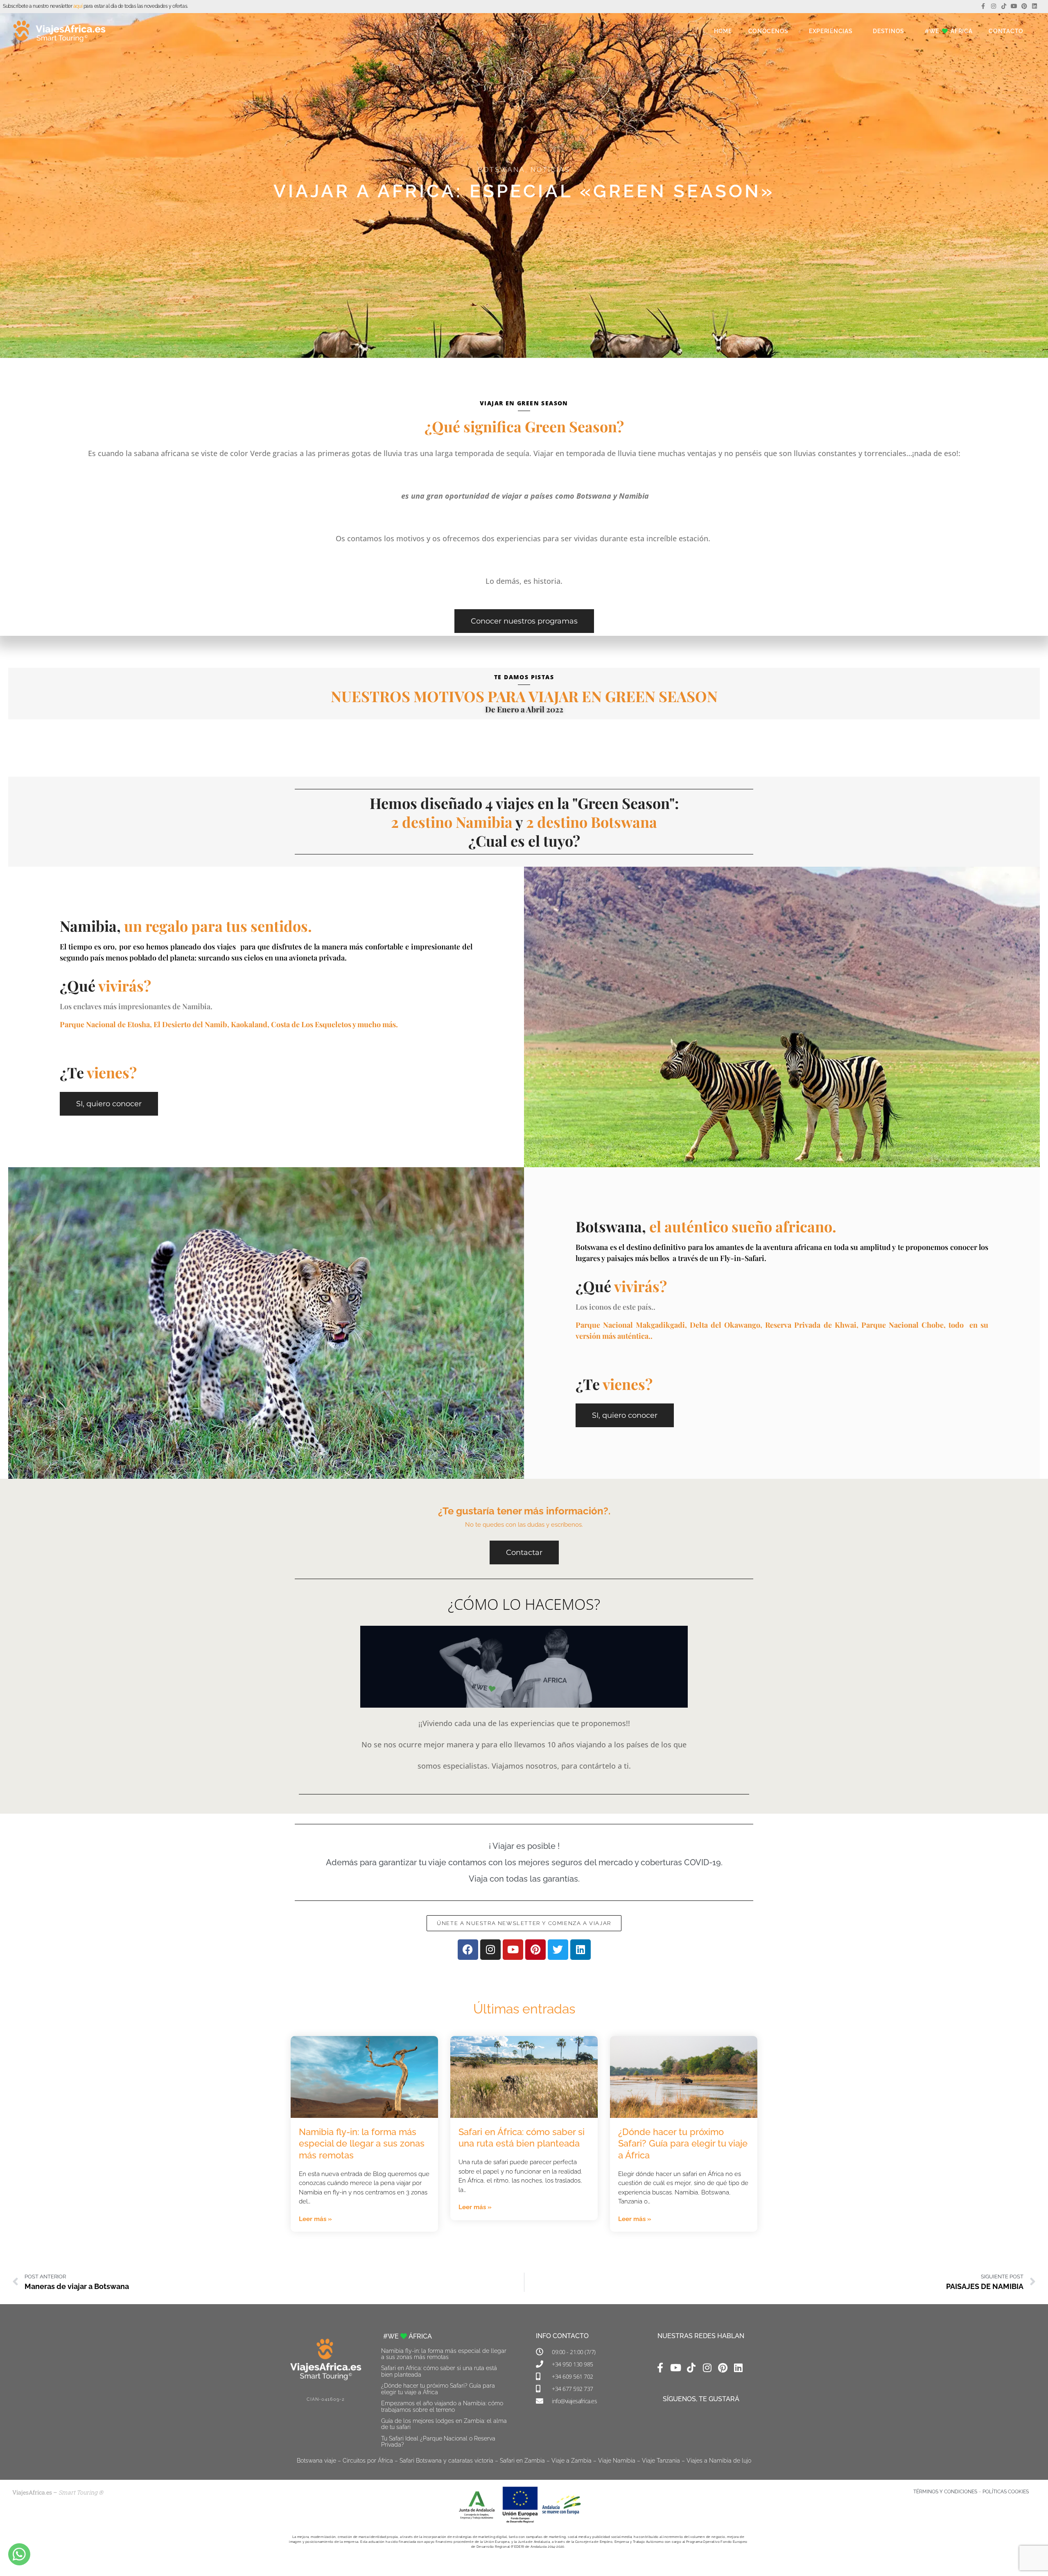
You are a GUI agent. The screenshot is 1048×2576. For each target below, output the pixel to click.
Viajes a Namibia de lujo (719, 2461)
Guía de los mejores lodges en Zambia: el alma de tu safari (444, 2424)
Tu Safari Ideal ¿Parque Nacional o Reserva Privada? (438, 2442)
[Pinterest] (1024, 6)
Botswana (501, 170)
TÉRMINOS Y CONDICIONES (945, 2492)
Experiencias (831, 31)
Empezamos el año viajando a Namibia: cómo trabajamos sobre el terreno (442, 2406)
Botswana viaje (316, 2461)
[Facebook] (468, 1950)
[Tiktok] (1004, 6)
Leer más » (315, 2219)
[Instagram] (993, 6)
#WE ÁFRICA (949, 31)
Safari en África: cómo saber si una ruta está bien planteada (439, 2371)
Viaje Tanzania (661, 2461)
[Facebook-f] (983, 6)
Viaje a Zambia (571, 2461)
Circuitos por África (368, 2461)
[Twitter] (558, 1950)
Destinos (889, 31)
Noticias (550, 170)
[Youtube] (1014, 6)
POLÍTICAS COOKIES (1006, 2492)
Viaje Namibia (617, 2461)
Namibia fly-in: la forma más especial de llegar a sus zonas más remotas (362, 2143)
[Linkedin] (1035, 6)
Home (723, 31)
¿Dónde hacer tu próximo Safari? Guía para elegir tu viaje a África (683, 2143)
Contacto (1006, 31)
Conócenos (768, 31)
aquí (78, 6)
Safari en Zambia (522, 2461)
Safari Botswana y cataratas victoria (446, 2461)
